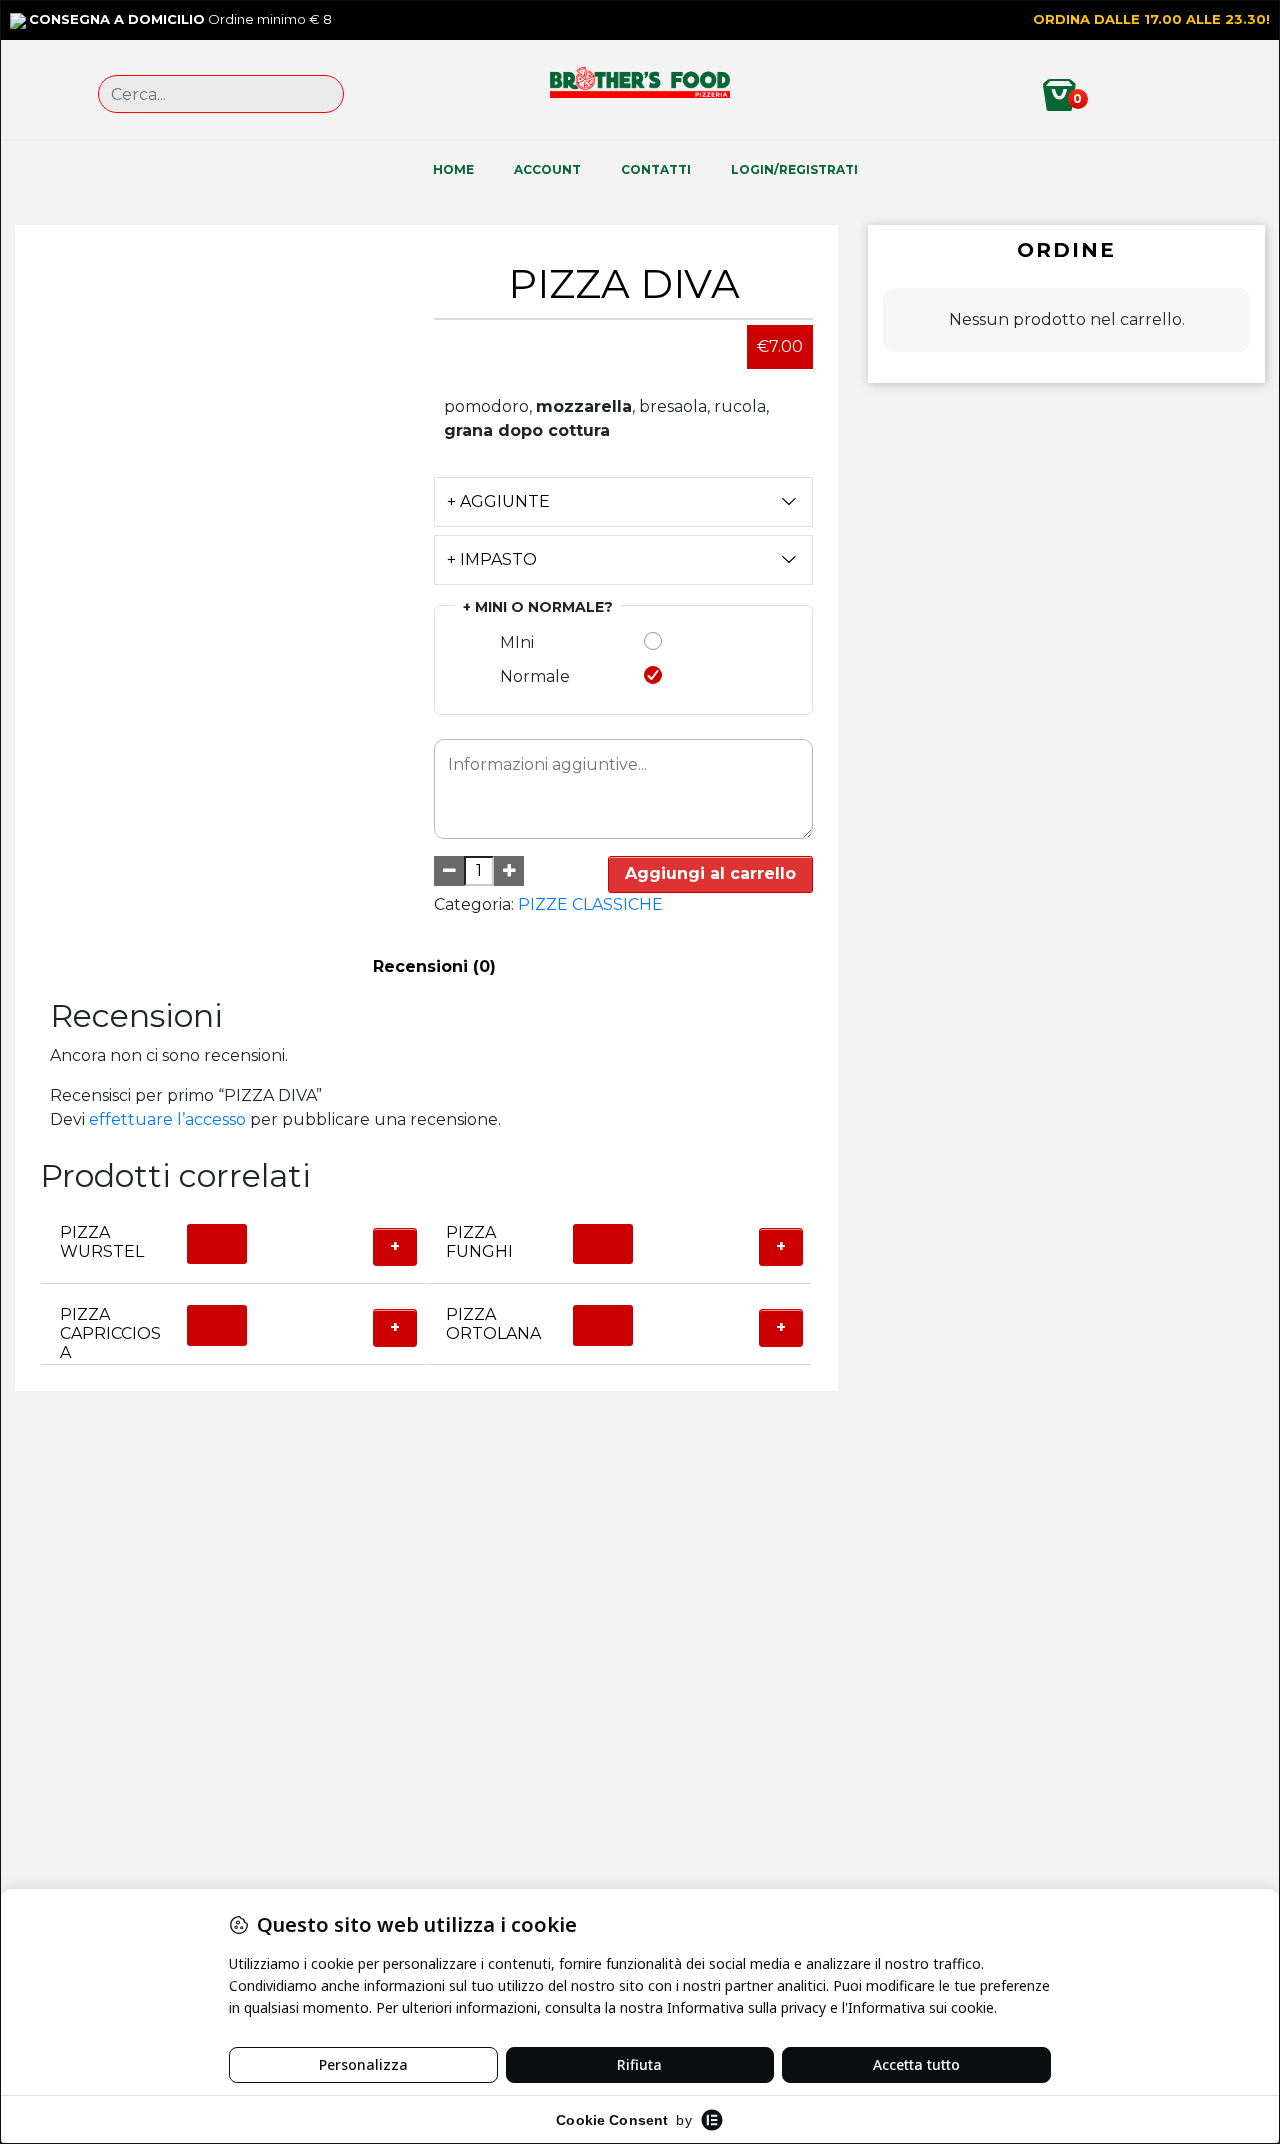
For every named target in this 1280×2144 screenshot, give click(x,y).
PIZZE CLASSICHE (590, 904)
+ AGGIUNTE (498, 501)
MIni (517, 642)
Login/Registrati (794, 169)
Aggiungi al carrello (710, 873)
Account (547, 169)
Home (453, 169)
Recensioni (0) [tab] (434, 966)
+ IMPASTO (492, 559)
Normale (535, 676)
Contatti (656, 169)
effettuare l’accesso (167, 1119)
